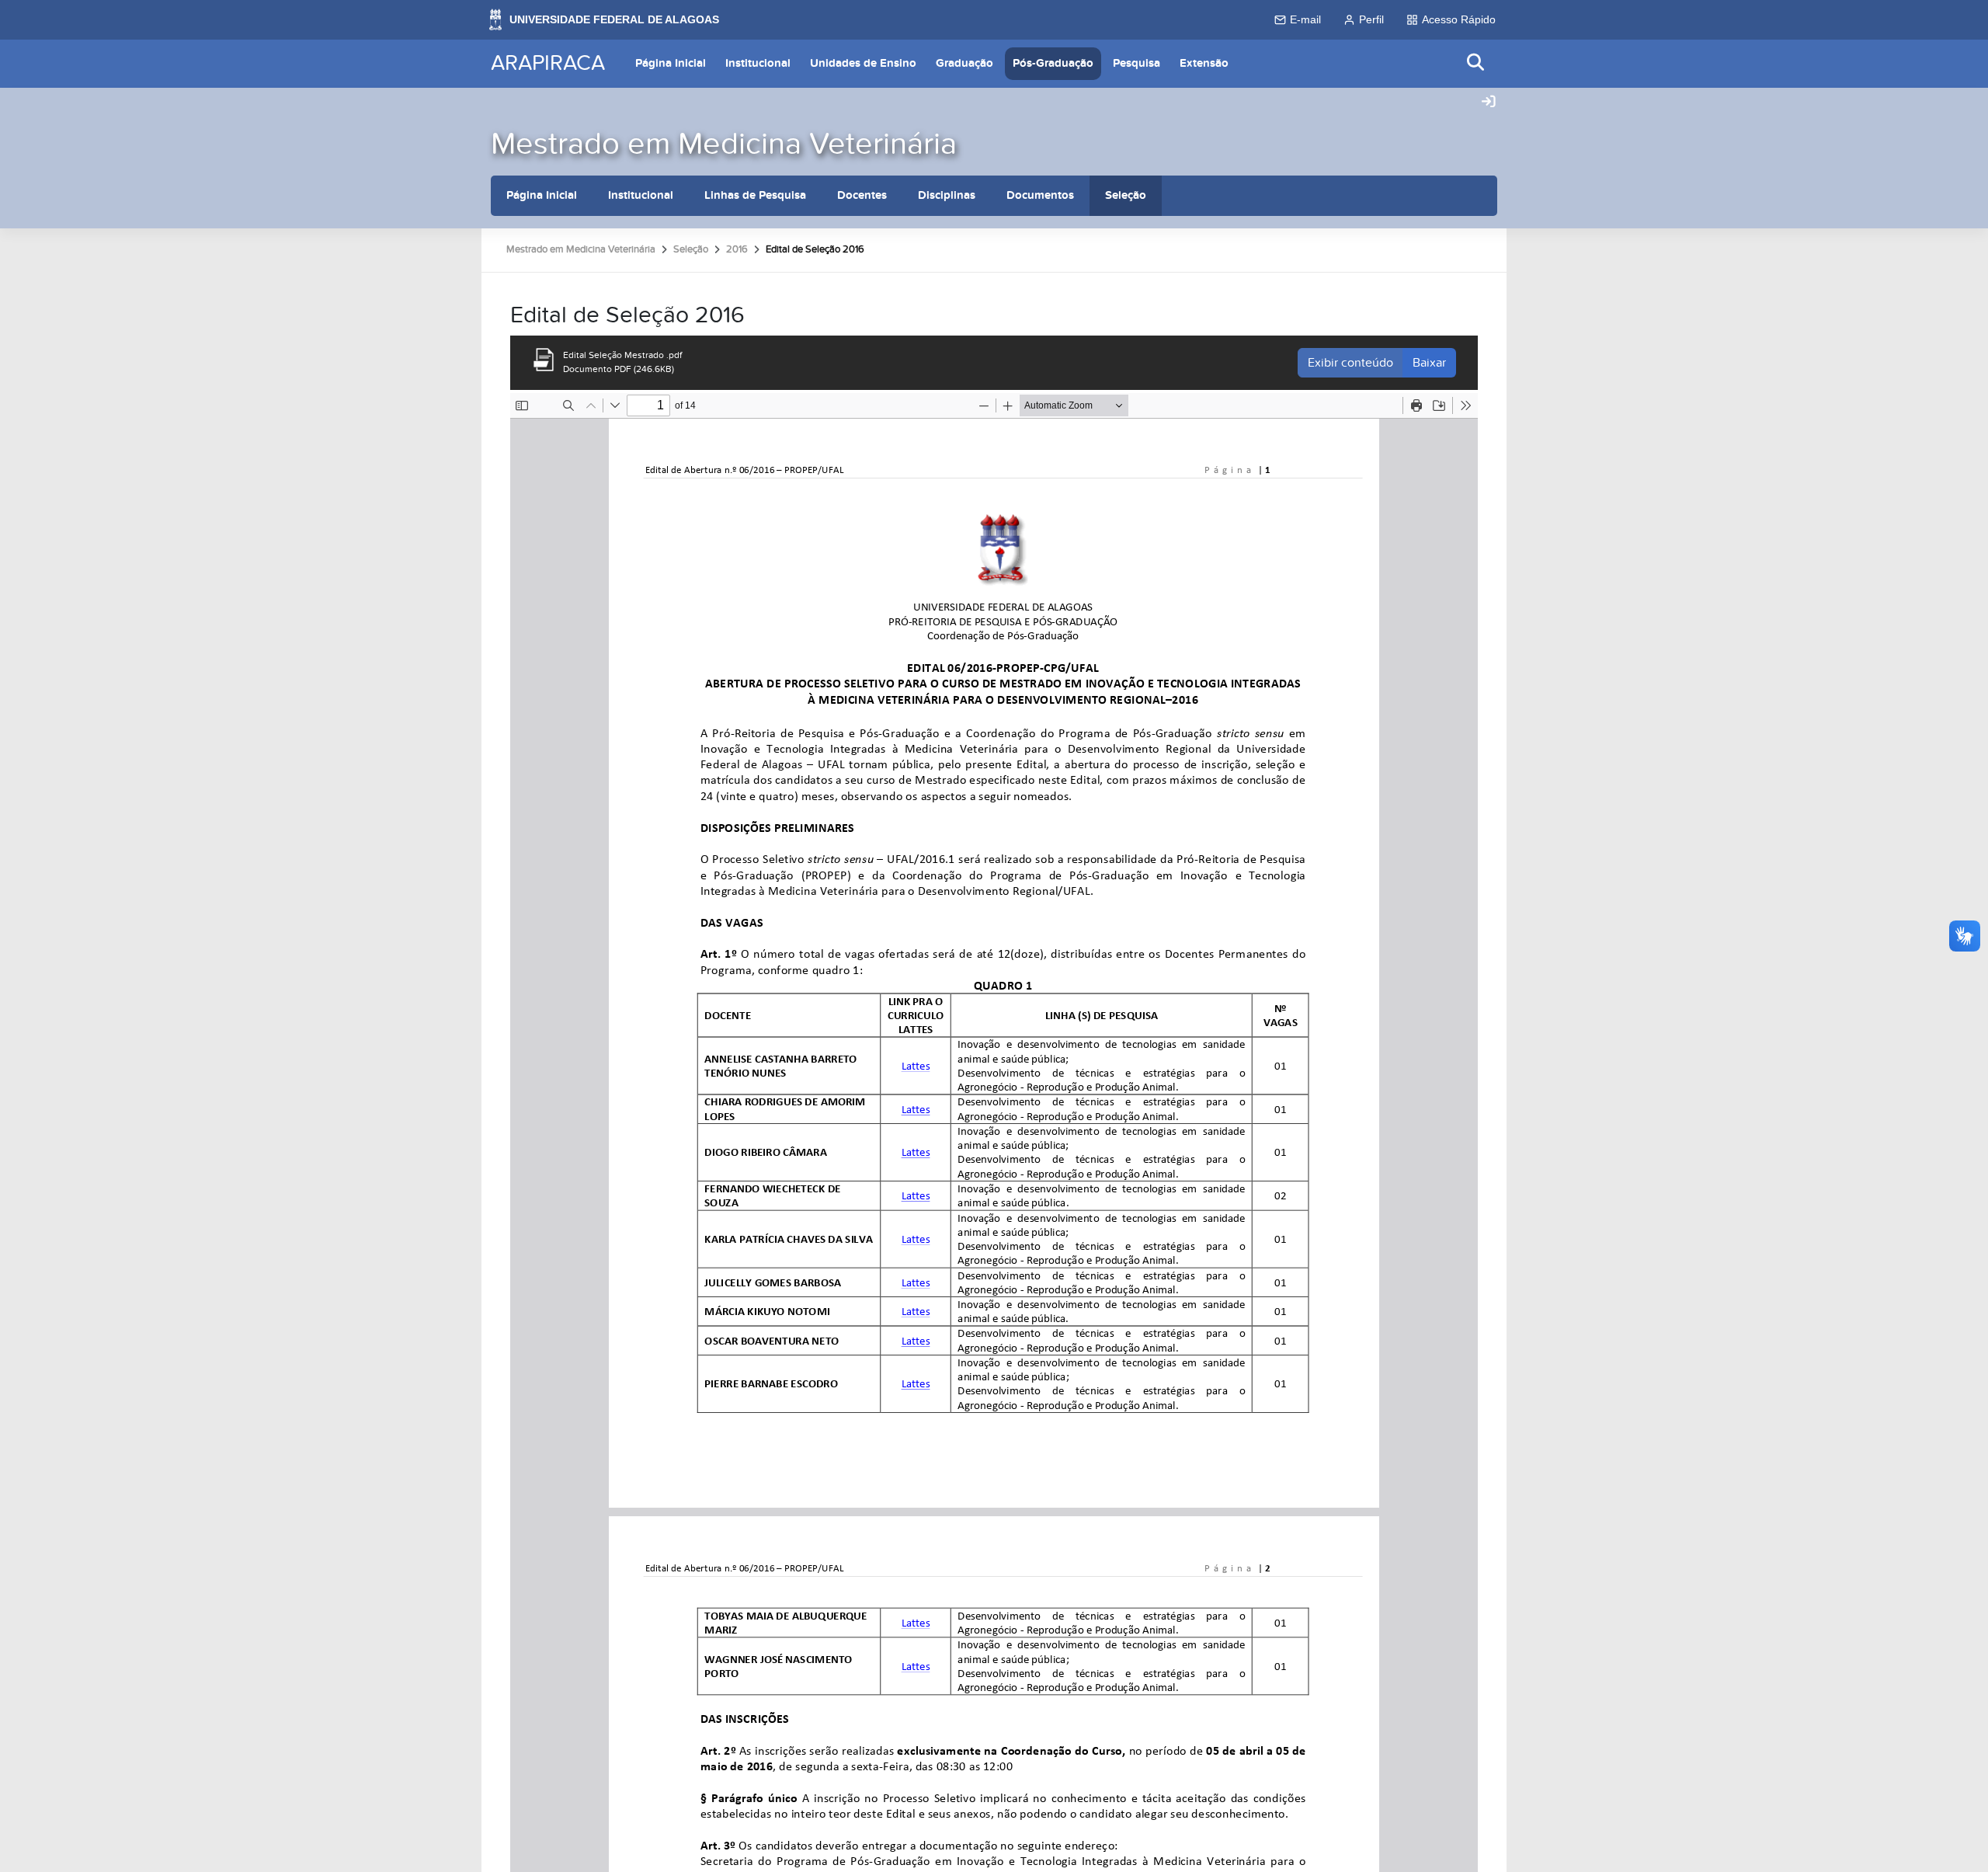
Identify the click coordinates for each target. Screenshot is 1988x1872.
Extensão (1204, 63)
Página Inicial (671, 63)
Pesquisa (1136, 63)
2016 (737, 249)
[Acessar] (1489, 103)
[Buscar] (1476, 63)
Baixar (1429, 363)
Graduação (964, 63)
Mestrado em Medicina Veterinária (724, 144)
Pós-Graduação (1053, 63)
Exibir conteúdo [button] (1350, 363)
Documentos (1040, 195)
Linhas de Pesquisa (755, 195)
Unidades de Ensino (863, 63)
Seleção (1126, 195)
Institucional (758, 63)
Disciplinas (947, 195)
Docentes (862, 195)
